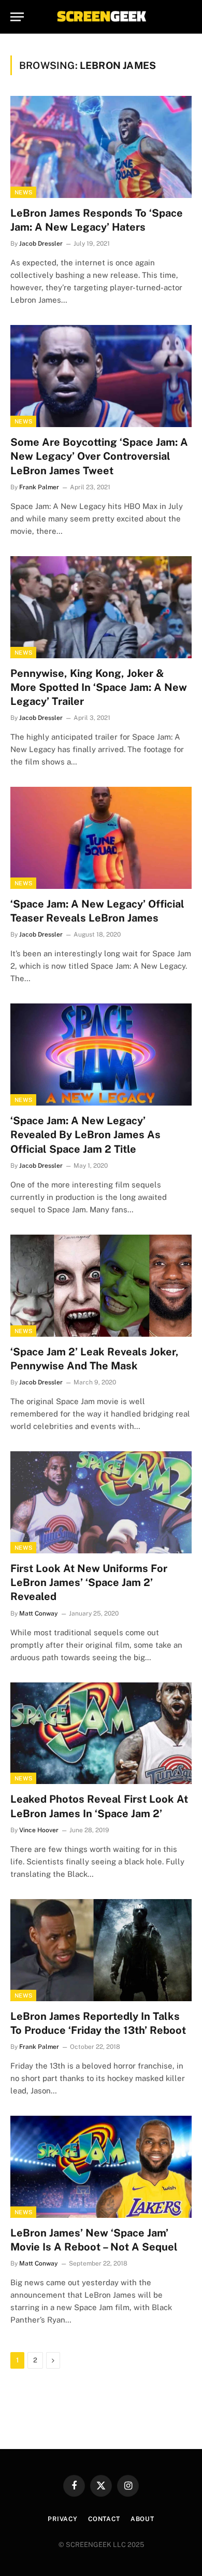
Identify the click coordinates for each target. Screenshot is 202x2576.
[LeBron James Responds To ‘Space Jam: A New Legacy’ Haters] (101, 147)
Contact (104, 2519)
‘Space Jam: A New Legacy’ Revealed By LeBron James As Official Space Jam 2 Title (85, 1135)
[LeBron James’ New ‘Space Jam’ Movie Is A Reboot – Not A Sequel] (101, 2167)
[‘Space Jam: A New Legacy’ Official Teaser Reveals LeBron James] (101, 838)
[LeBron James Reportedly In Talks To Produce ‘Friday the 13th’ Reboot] (101, 1950)
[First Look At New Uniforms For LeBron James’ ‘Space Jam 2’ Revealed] (101, 1502)
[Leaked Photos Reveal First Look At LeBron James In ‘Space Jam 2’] (101, 1733)
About (142, 2519)
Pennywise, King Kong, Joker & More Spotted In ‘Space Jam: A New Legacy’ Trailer (99, 687)
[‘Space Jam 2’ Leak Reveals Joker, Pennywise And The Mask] (101, 1286)
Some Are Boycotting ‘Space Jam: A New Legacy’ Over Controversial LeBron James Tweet (99, 456)
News (23, 192)
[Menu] (17, 17)
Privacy (63, 2519)
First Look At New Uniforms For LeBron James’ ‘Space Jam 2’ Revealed (89, 1582)
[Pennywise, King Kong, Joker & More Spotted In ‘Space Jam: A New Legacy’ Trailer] (101, 607)
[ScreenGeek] (101, 17)
